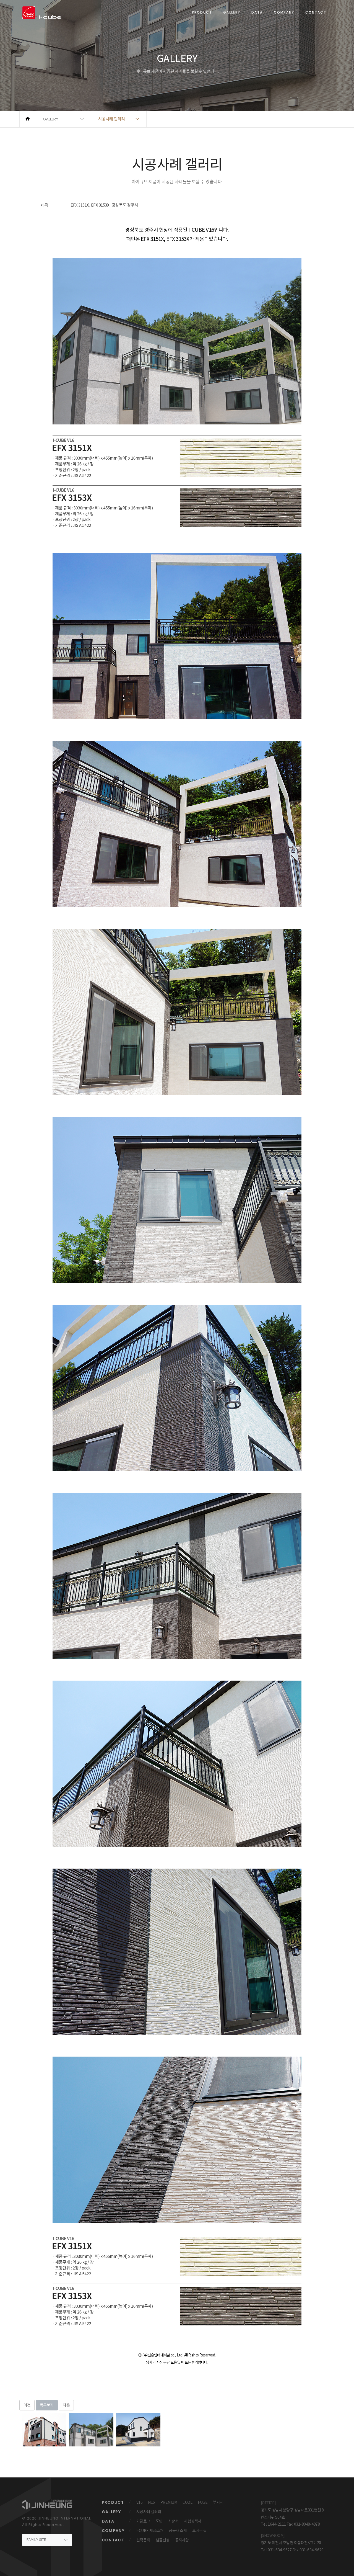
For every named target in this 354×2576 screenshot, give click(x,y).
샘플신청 (163, 2540)
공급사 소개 (178, 2531)
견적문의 (143, 2540)
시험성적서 (193, 2521)
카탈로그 (143, 2521)
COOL (187, 2502)
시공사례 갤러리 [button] (112, 119)
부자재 (218, 2502)
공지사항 (182, 2540)
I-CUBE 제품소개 (150, 2531)
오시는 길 (200, 2531)
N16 (151, 2502)
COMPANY (284, 12)
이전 (27, 2405)
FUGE (203, 2502)
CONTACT (316, 12)
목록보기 (47, 2405)
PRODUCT (202, 12)
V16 (140, 2502)
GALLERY (232, 12)
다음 (66, 2405)
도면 (159, 2521)
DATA (257, 12)
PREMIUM (169, 2502)
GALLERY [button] (51, 119)
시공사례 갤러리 (149, 2512)
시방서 (173, 2521)
